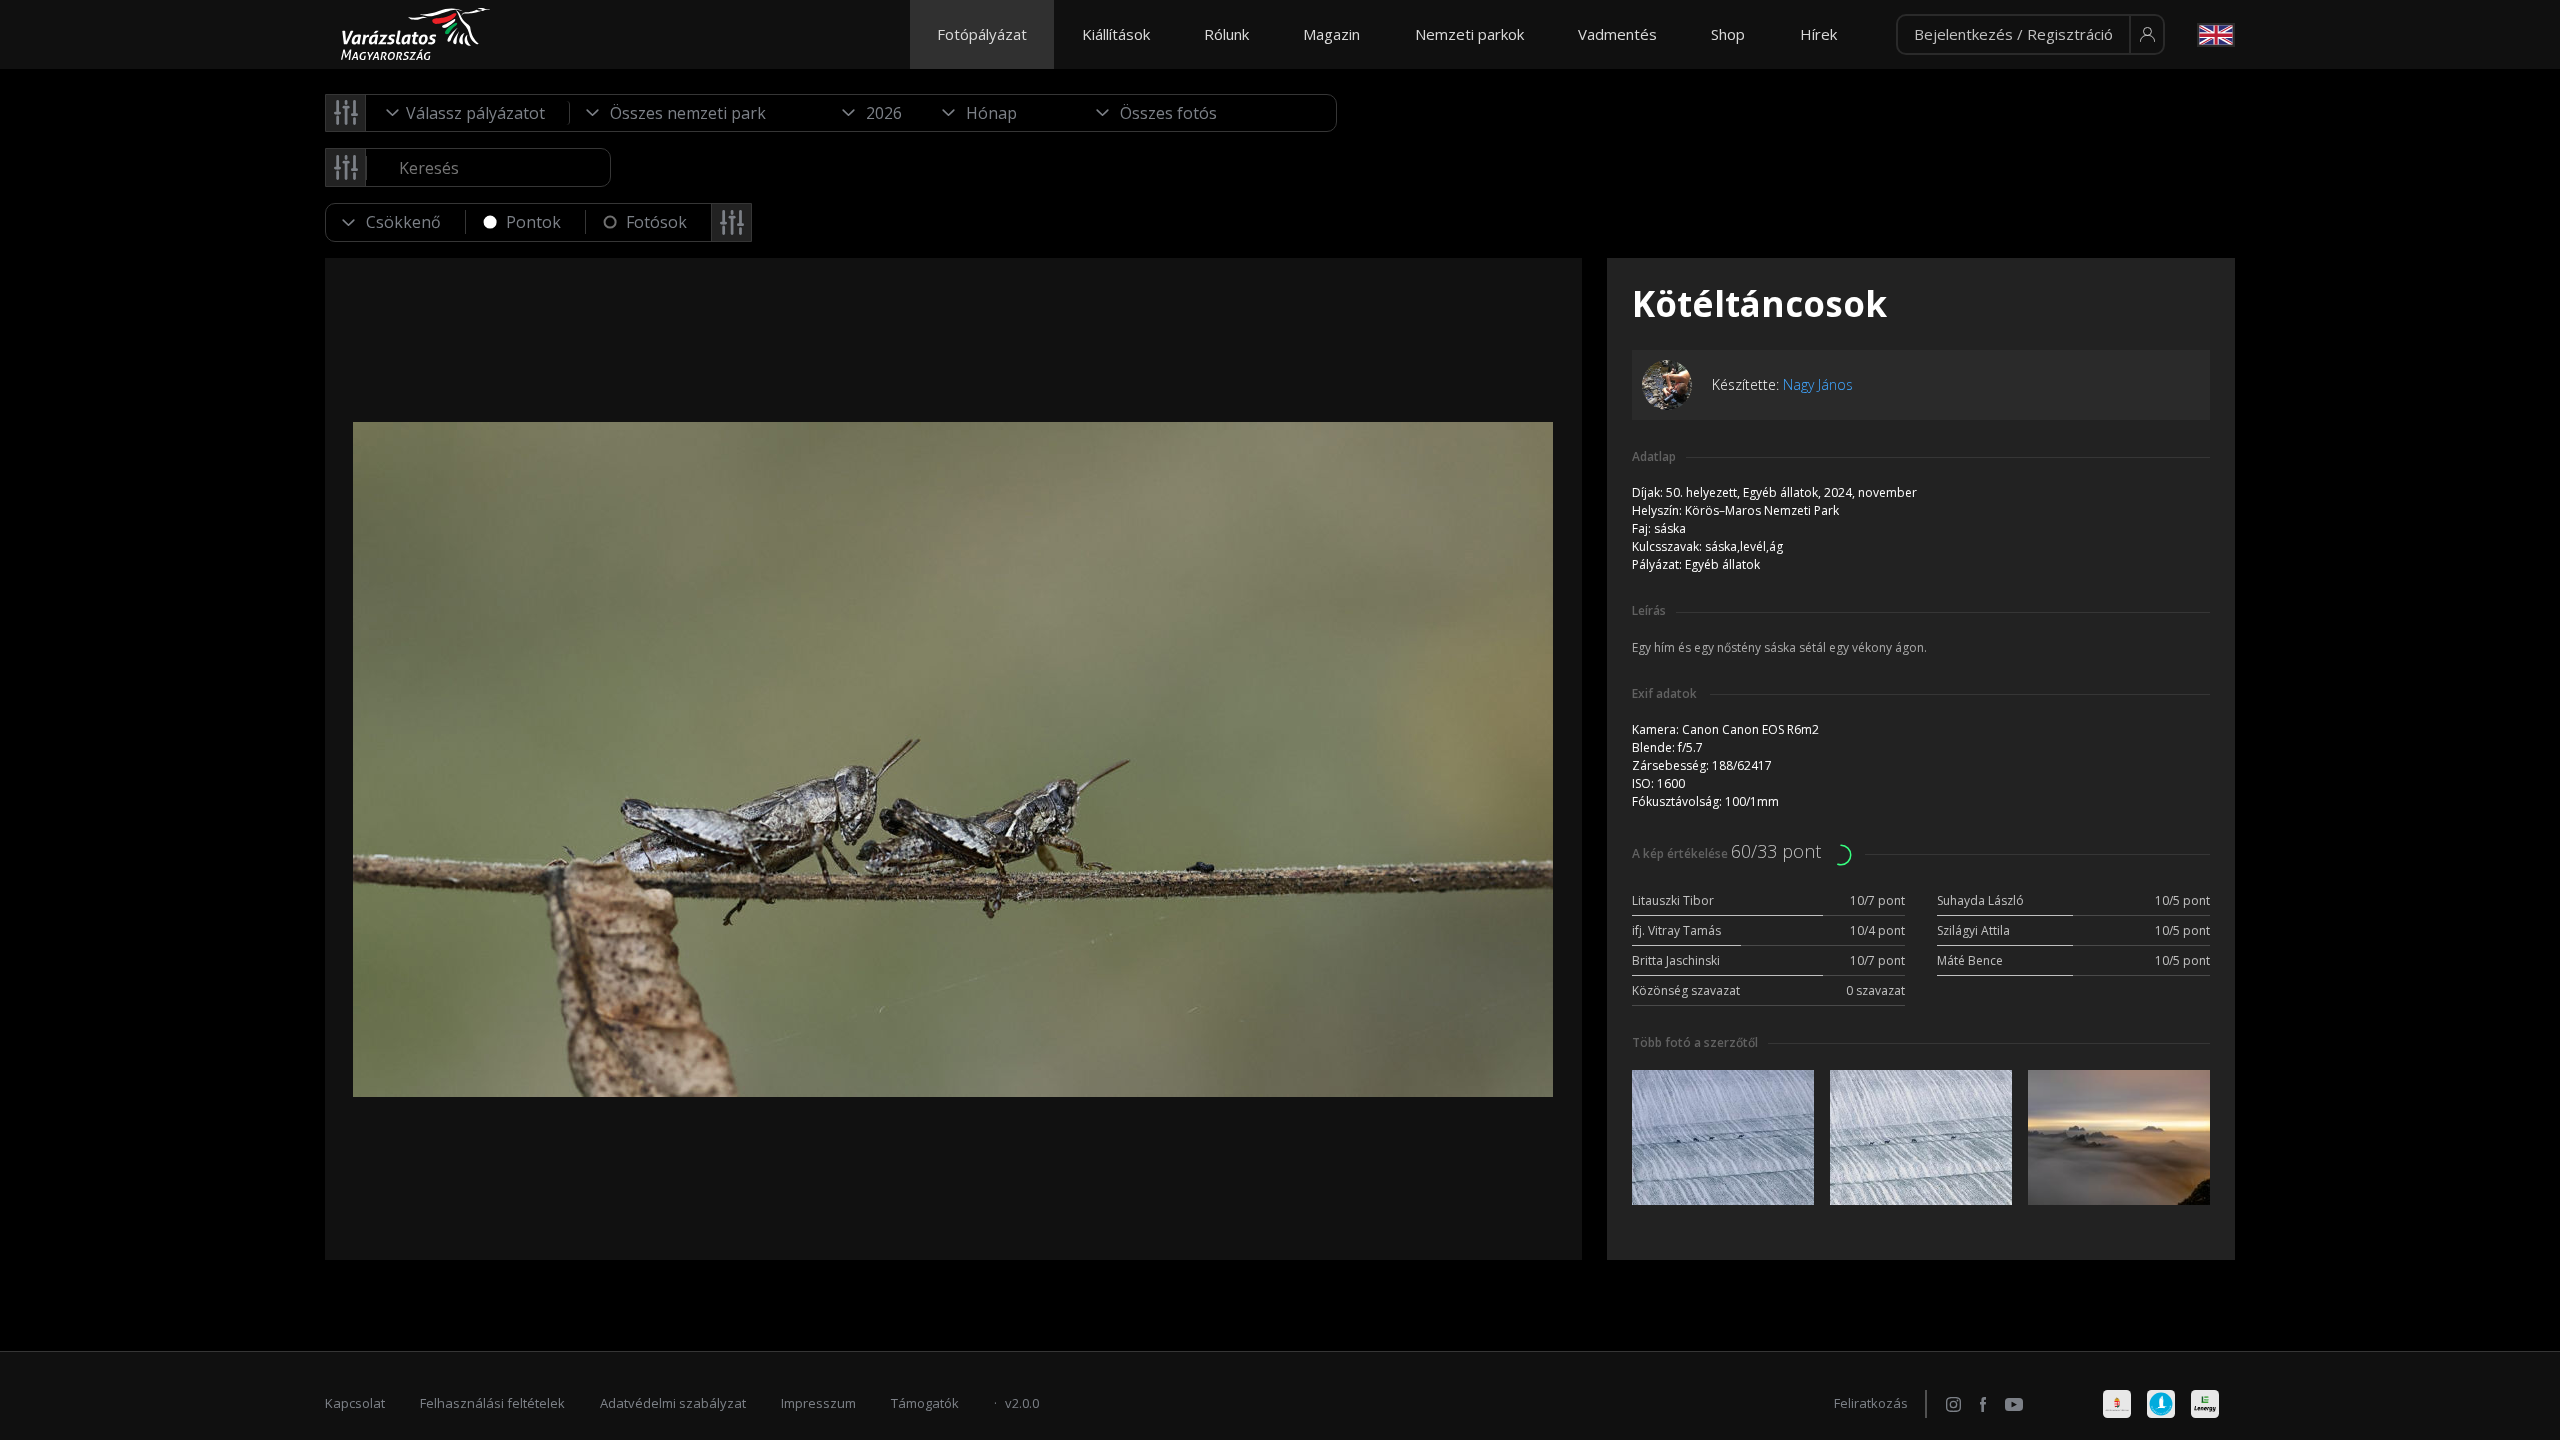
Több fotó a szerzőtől (1695, 1042)
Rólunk (1226, 34)
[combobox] (468, 113)
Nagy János (1818, 384)
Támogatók (925, 1403)
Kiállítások (1116, 34)
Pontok (533, 222)
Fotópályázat (982, 34)
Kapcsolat (355, 1403)
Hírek (1818, 34)
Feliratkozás (1871, 1403)
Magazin (1331, 34)
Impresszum (818, 1403)
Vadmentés (1617, 34)
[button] (2030, 35)
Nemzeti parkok (1469, 34)
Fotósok (656, 222)
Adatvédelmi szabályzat (673, 1403)
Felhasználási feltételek (492, 1403)
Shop (1728, 34)
